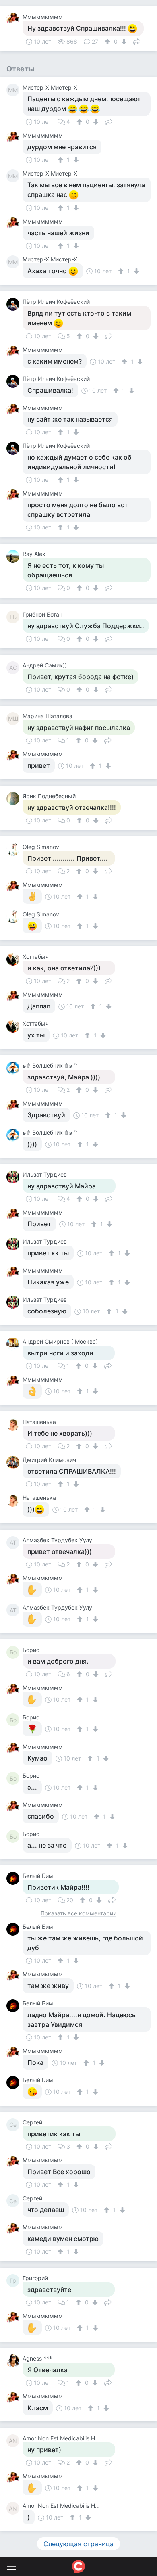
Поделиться (137, 41)
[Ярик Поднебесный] (14, 799)
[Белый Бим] (14, 1878)
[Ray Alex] (14, 556)
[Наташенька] (14, 1424)
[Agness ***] (14, 2361)
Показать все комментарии (78, 1914)
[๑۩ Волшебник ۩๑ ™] (14, 1068)
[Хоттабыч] (14, 959)
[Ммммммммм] (14, 19)
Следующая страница (78, 2544)
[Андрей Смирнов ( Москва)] (14, 1344)
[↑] (108, 42)
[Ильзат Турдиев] (14, 1177)
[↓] (123, 42)
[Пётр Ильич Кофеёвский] (14, 304)
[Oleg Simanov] (14, 849)
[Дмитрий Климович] (14, 1462)
